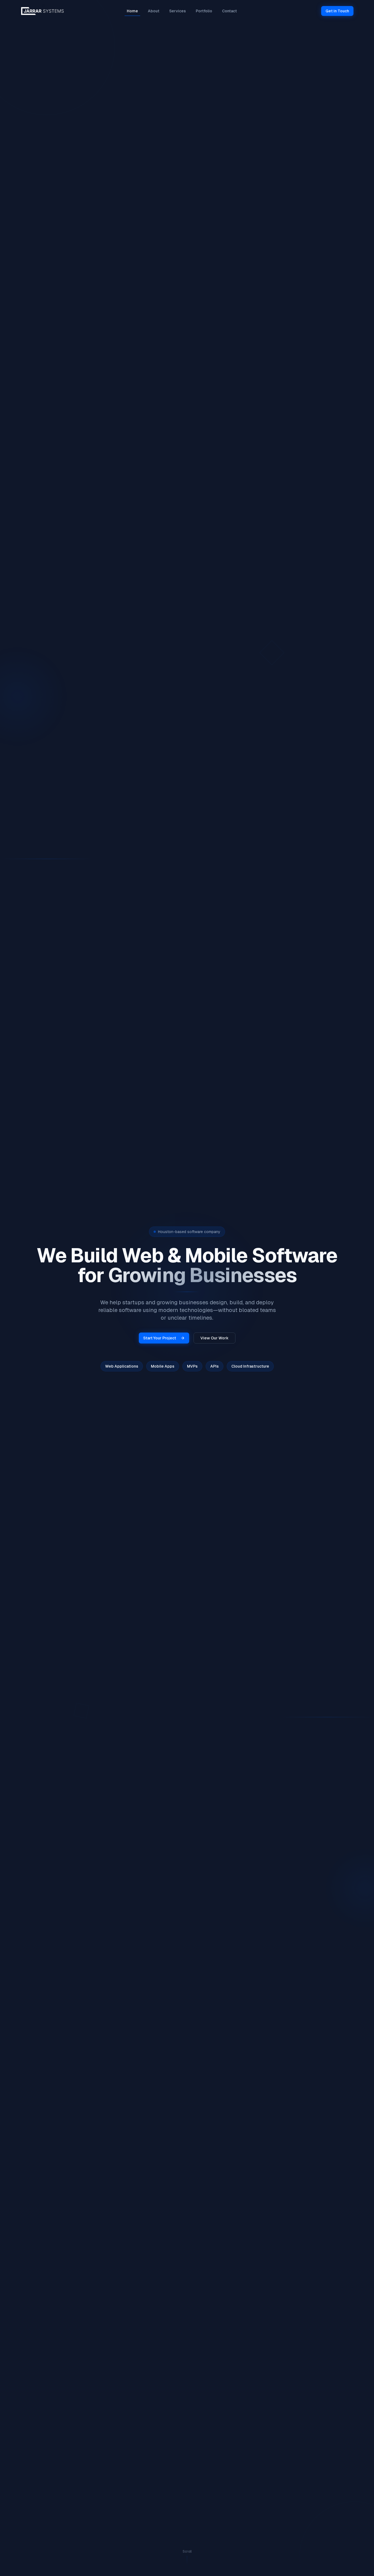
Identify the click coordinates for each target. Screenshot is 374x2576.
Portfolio (204, 11)
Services (178, 11)
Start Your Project (160, 1338)
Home (132, 11)
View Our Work (215, 1338)
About (154, 11)
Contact (229, 11)
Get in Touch (337, 11)
